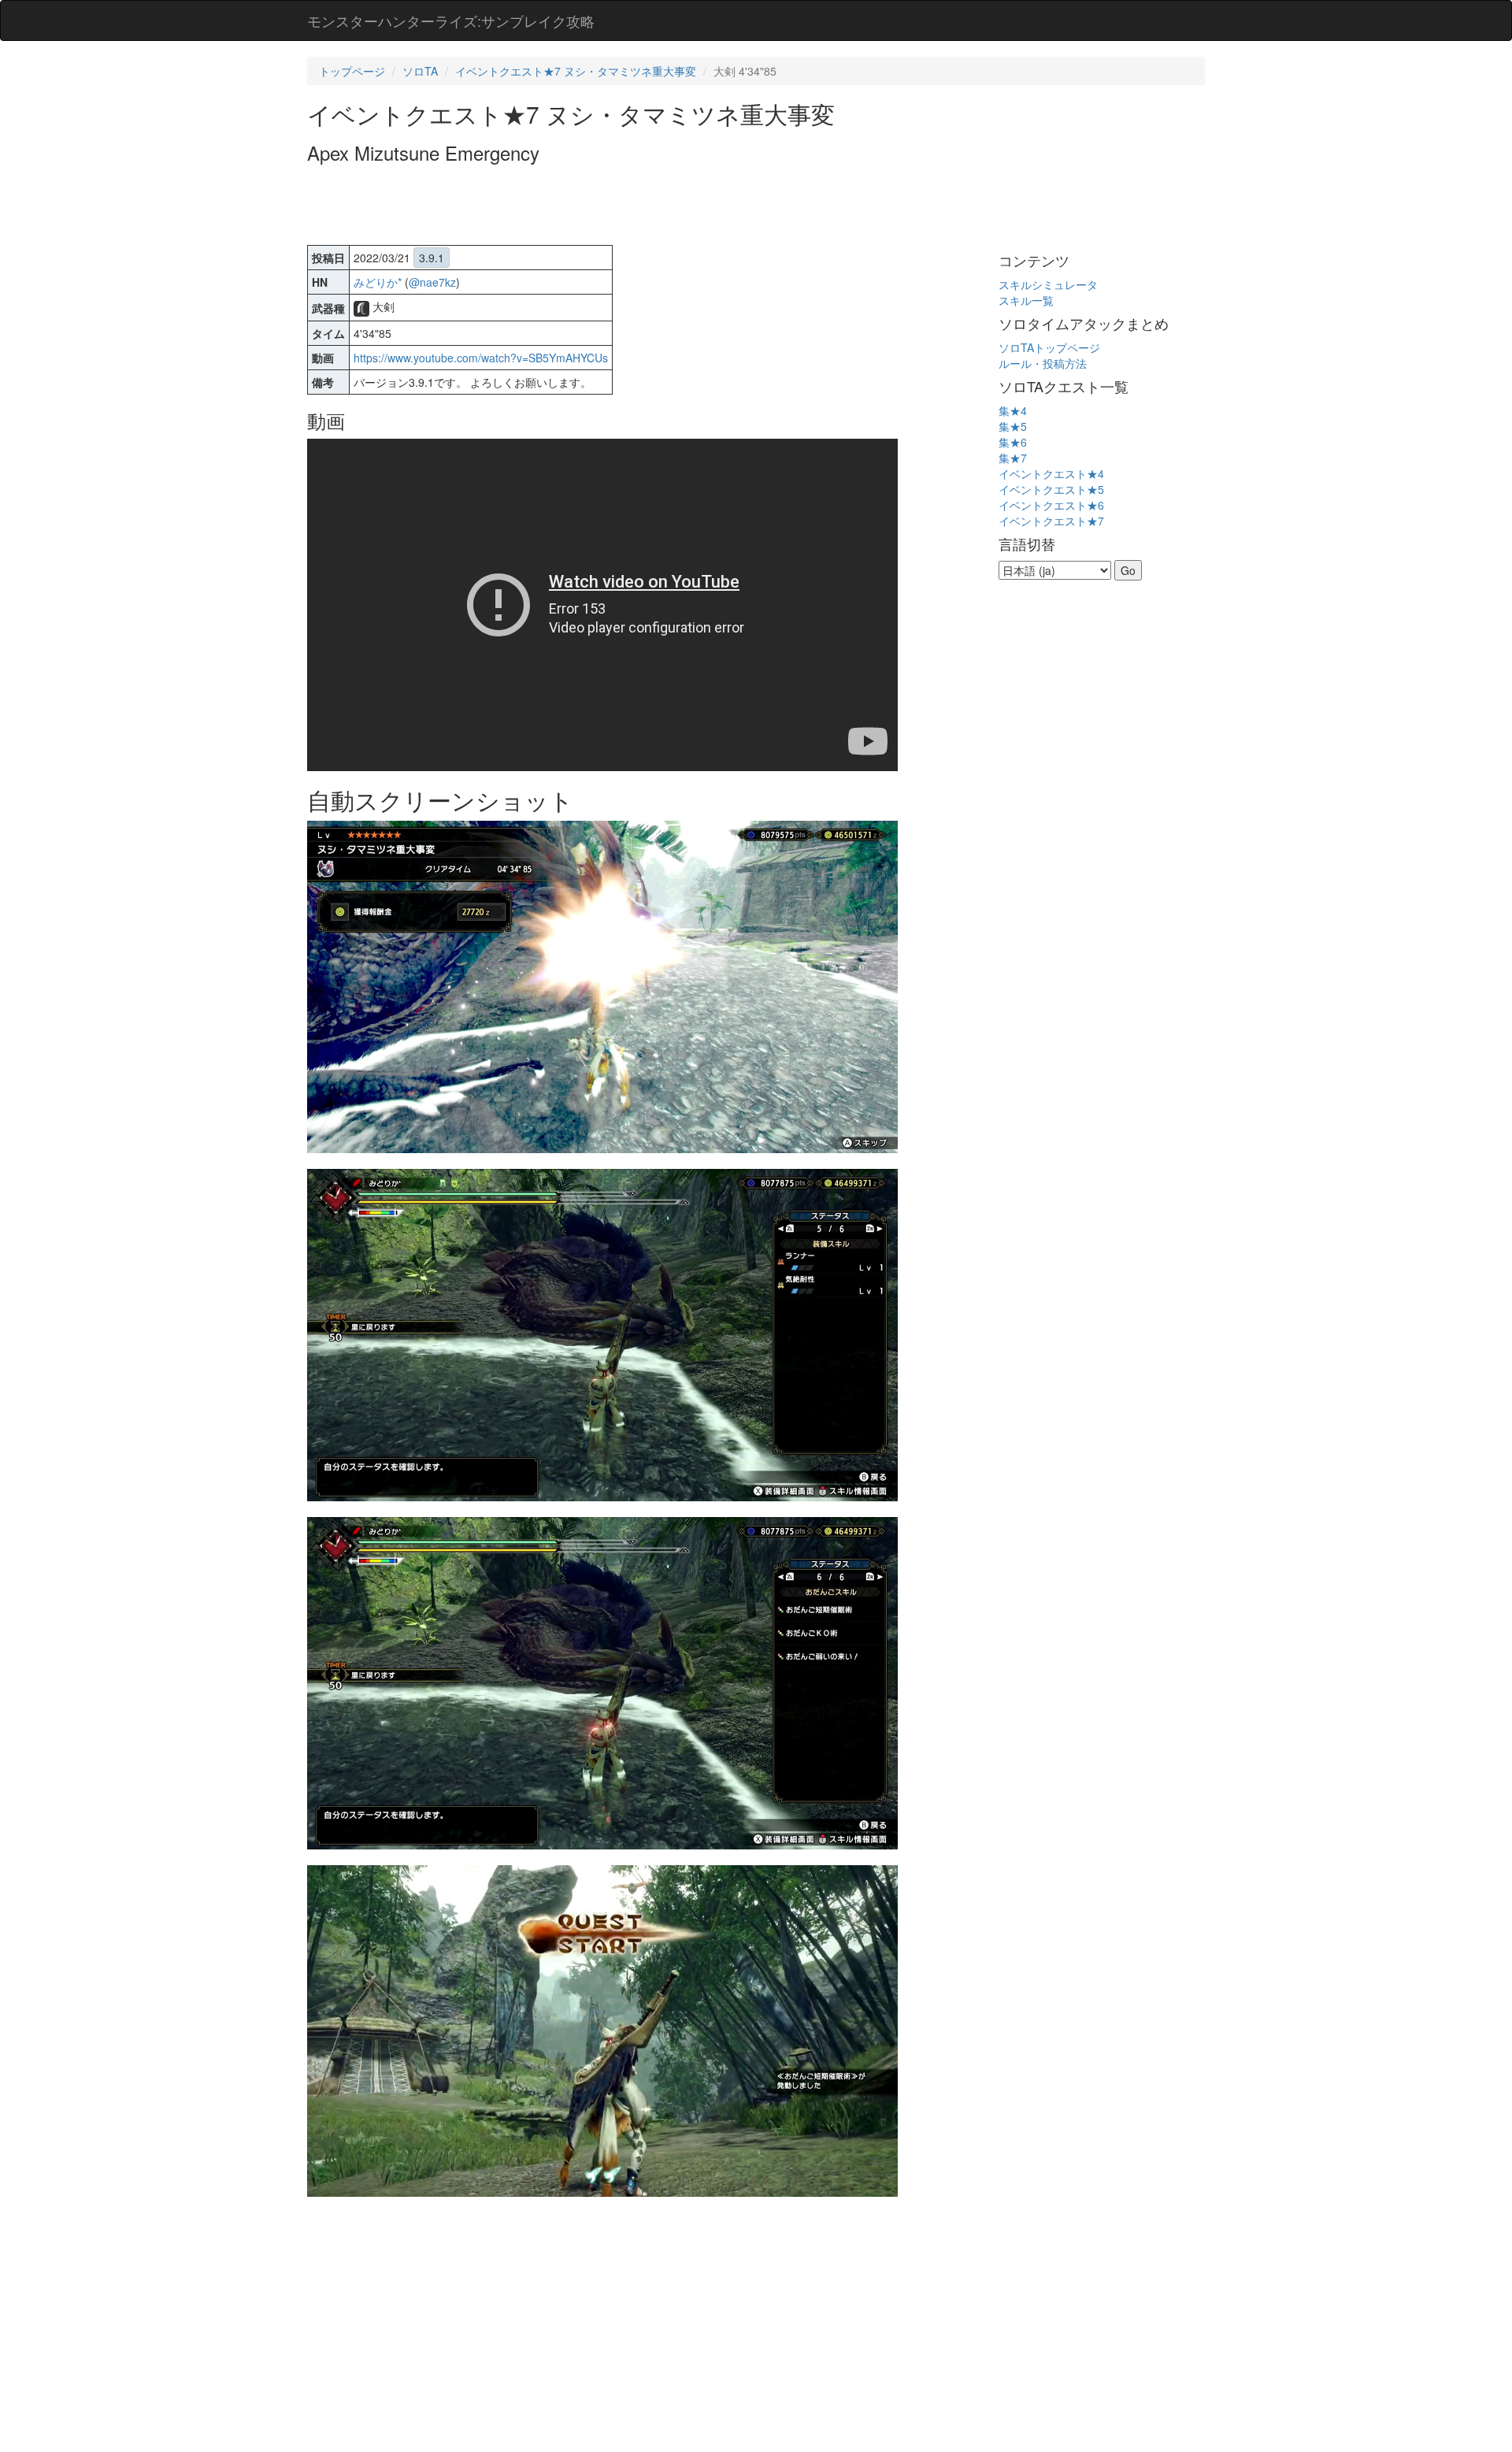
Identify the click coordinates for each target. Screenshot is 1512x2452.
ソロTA (420, 71)
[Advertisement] (594, 206)
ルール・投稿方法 (1043, 363)
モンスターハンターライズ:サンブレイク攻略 (451, 20)
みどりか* (378, 282)
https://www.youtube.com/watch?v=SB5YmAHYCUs (481, 358)
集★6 (1013, 442)
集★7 (1013, 458)
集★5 (1013, 426)
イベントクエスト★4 (1051, 473)
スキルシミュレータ (1048, 284)
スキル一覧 (1026, 300)
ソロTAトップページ (1049, 347)
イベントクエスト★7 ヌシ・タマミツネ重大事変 (576, 71)
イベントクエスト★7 (1051, 521)
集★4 (1013, 410)
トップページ (352, 71)
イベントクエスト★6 (1051, 505)
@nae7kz (432, 282)
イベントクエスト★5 (1051, 489)
